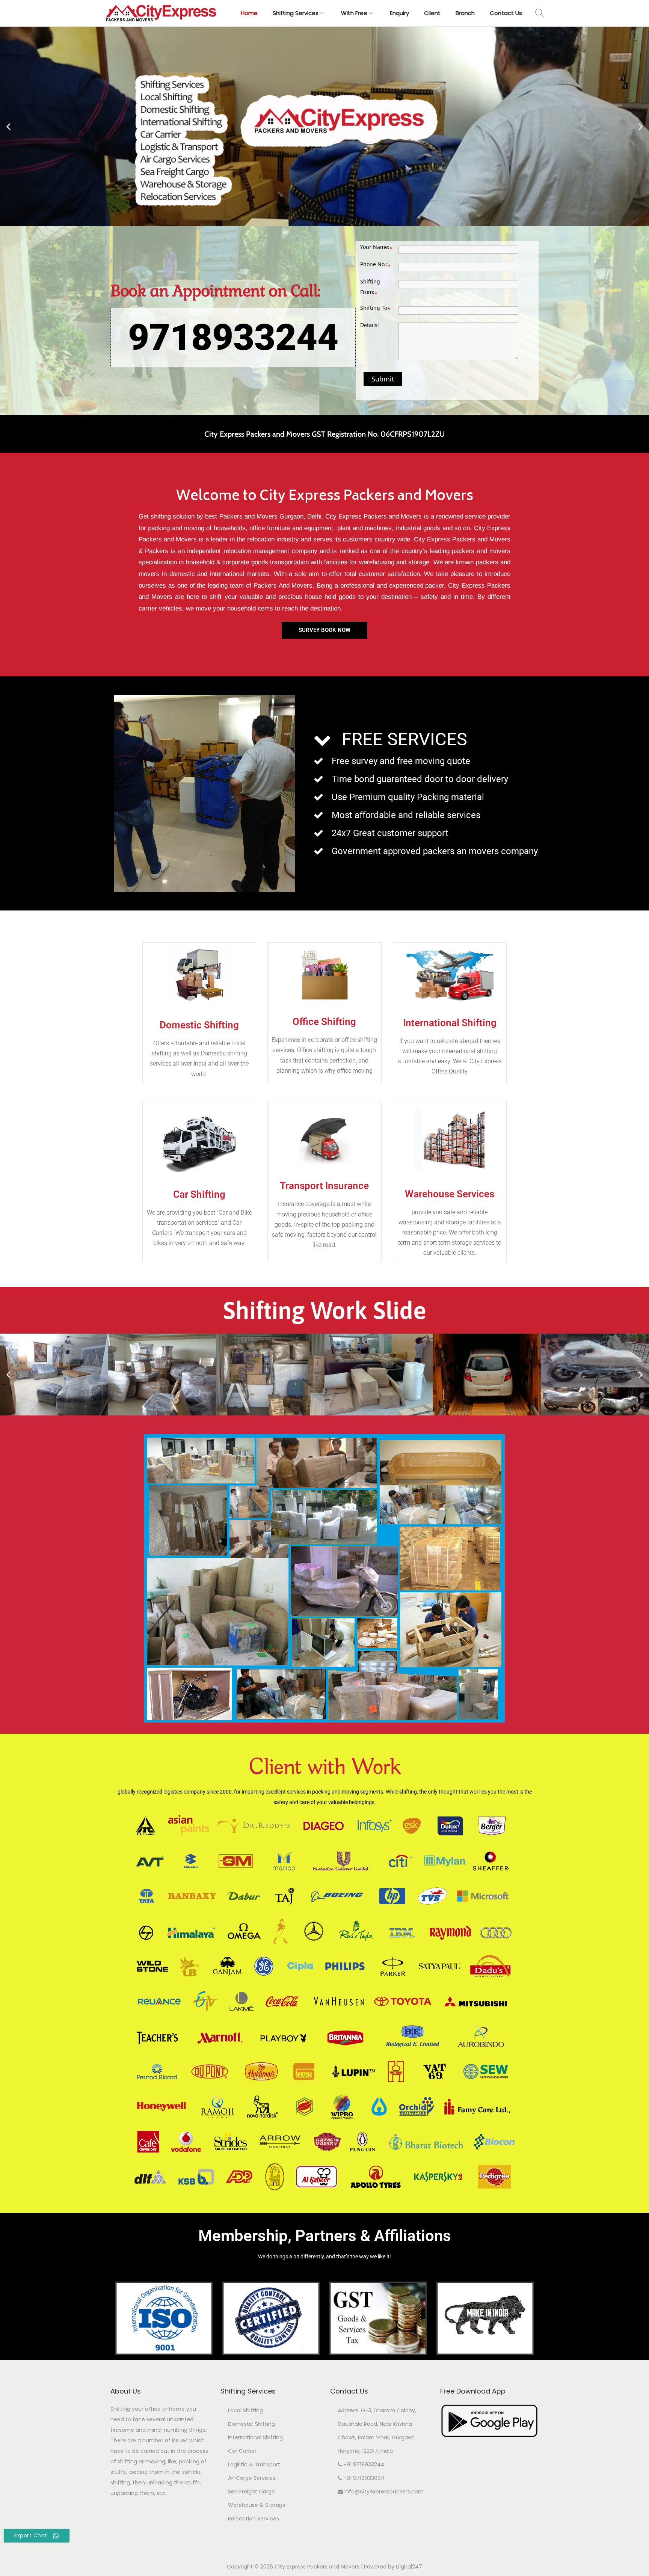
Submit (383, 379)
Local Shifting (245, 2410)
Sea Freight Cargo (251, 2492)
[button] (8, 126)
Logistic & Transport (254, 2464)
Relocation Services (254, 2519)
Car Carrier (242, 2451)
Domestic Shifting (251, 2424)
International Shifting (255, 2437)
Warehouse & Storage (257, 2505)
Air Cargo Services (252, 2478)
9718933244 (233, 338)
